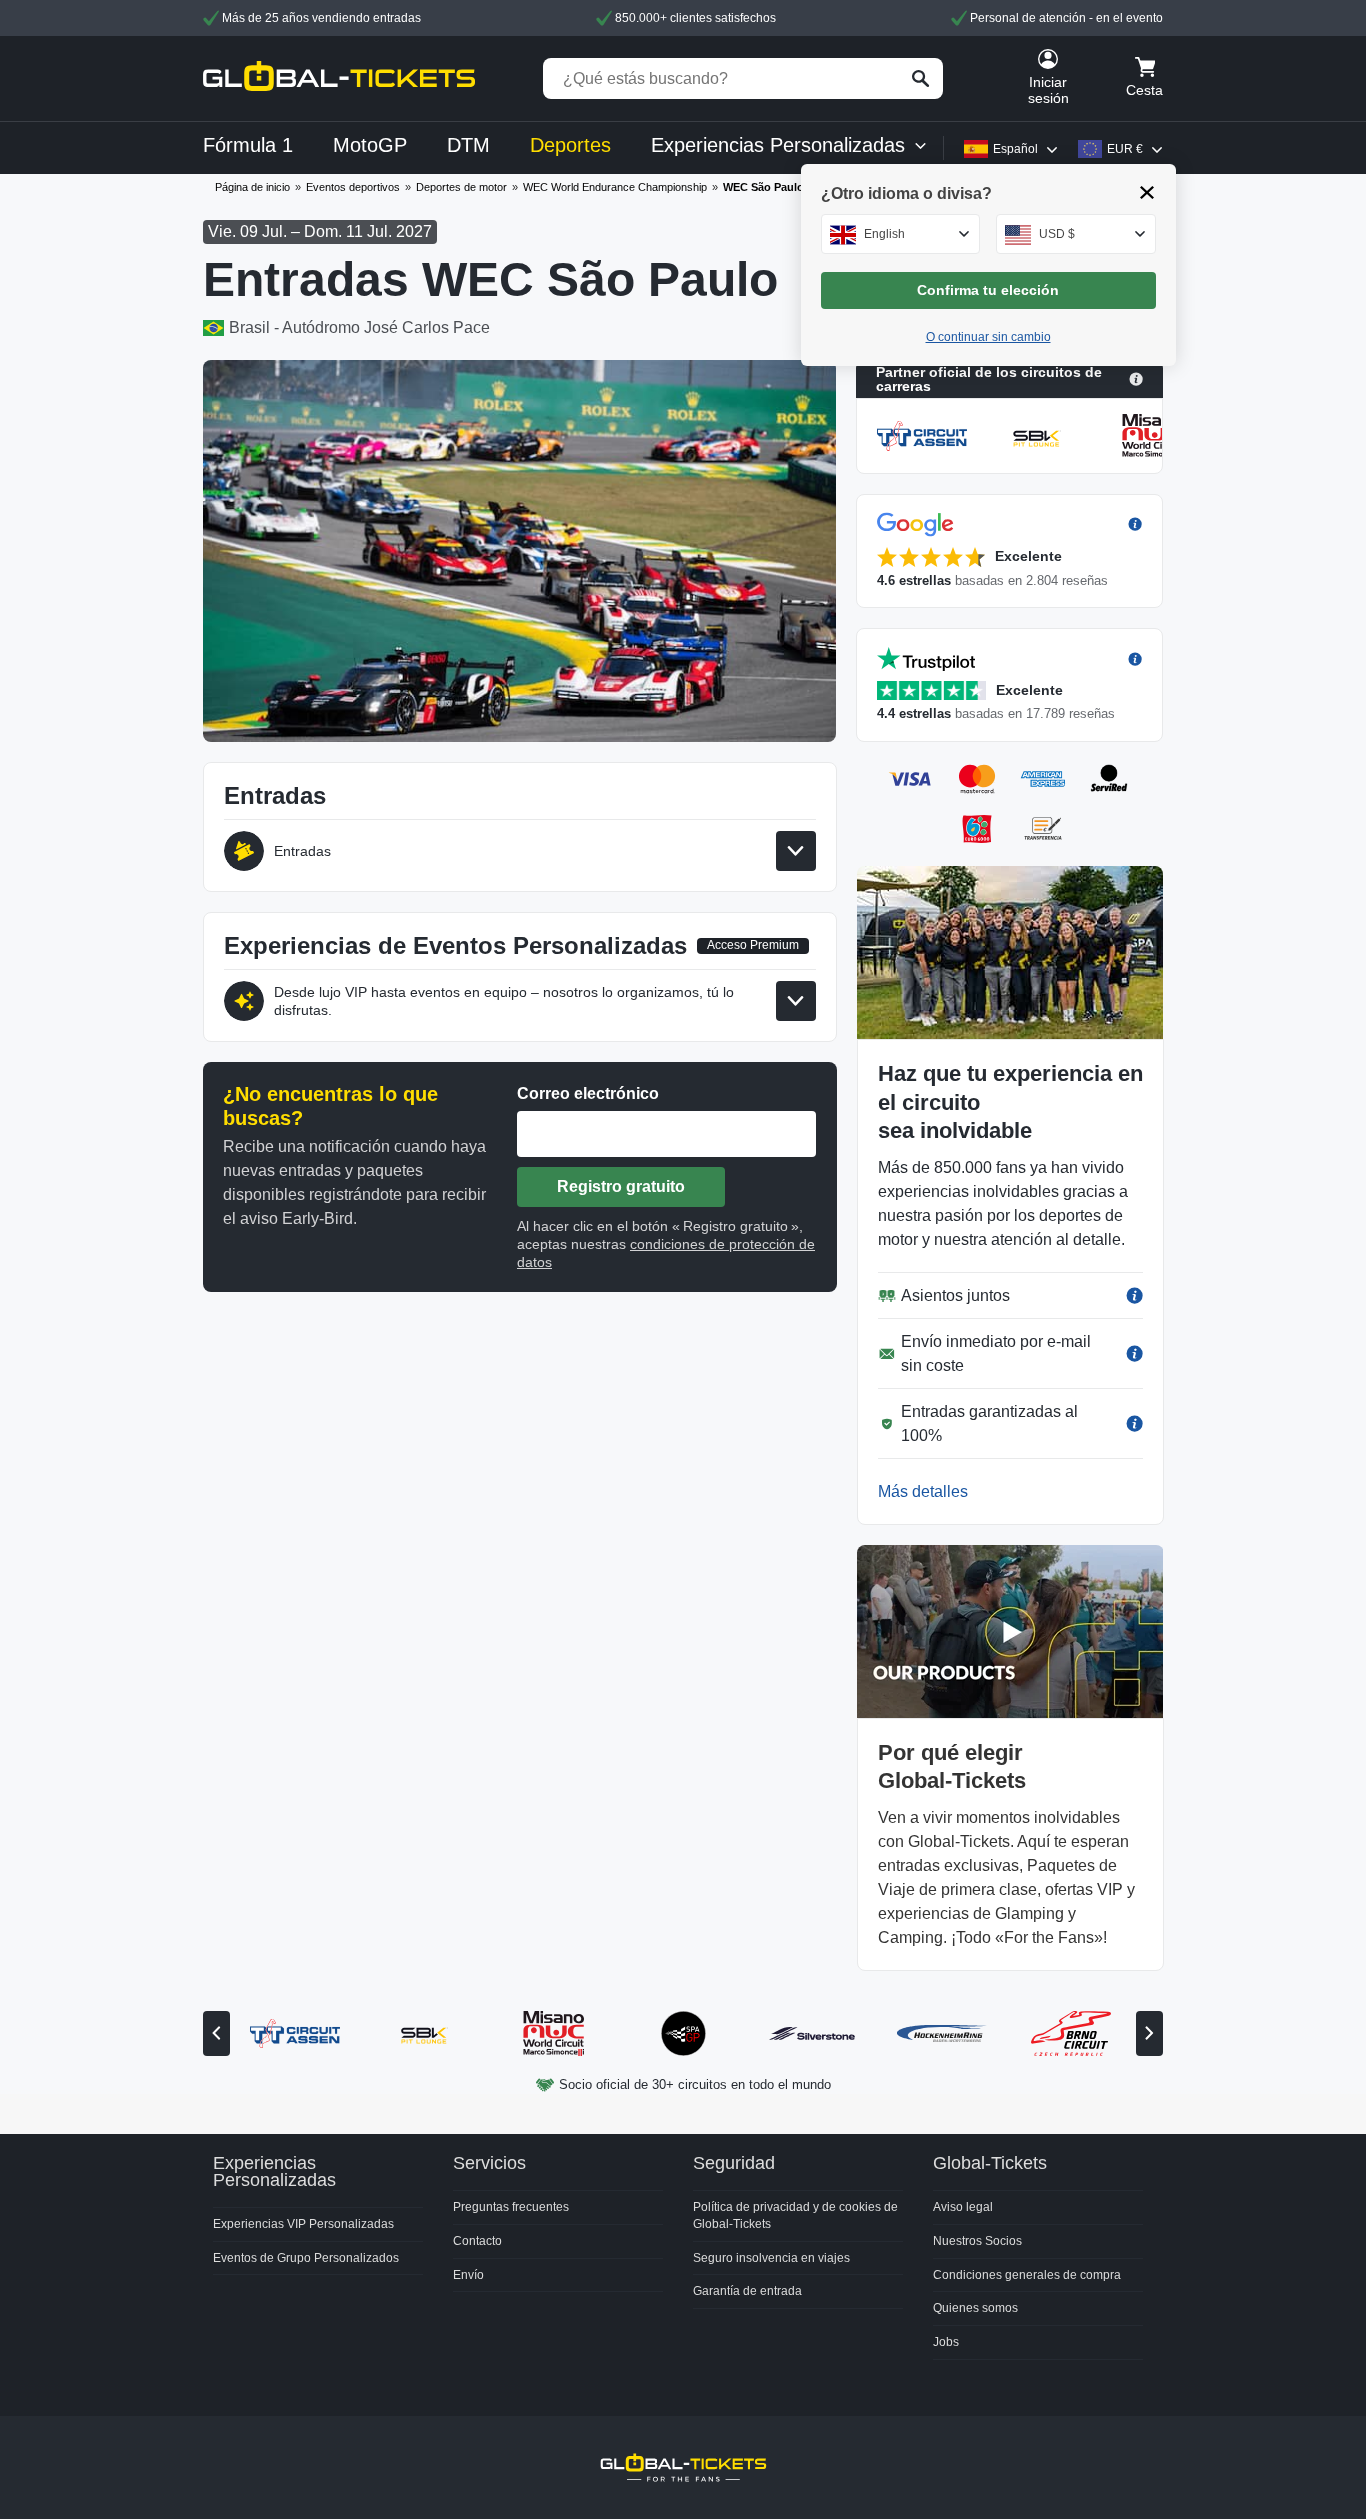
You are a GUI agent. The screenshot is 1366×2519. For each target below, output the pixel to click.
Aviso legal (963, 2207)
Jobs (946, 2342)
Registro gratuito (621, 1186)
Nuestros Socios (977, 2241)
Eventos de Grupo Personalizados (306, 2258)
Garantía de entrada (747, 2291)
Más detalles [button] (923, 1491)
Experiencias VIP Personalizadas (303, 2224)
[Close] (1147, 192)
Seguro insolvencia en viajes (771, 2258)
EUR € (1125, 149)
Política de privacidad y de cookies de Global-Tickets (795, 2215)
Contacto (477, 2241)
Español (1015, 149)
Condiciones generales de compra (1027, 2275)
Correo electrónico (588, 1093)
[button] (1009, 551)
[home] (339, 78)
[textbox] (901, 234)
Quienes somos (975, 2308)
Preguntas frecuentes (511, 2207)
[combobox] (901, 234)
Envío (468, 2275)
